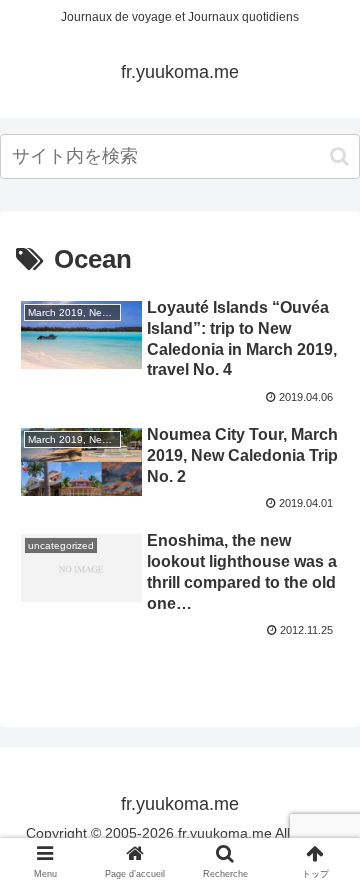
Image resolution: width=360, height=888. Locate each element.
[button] (339, 156)
